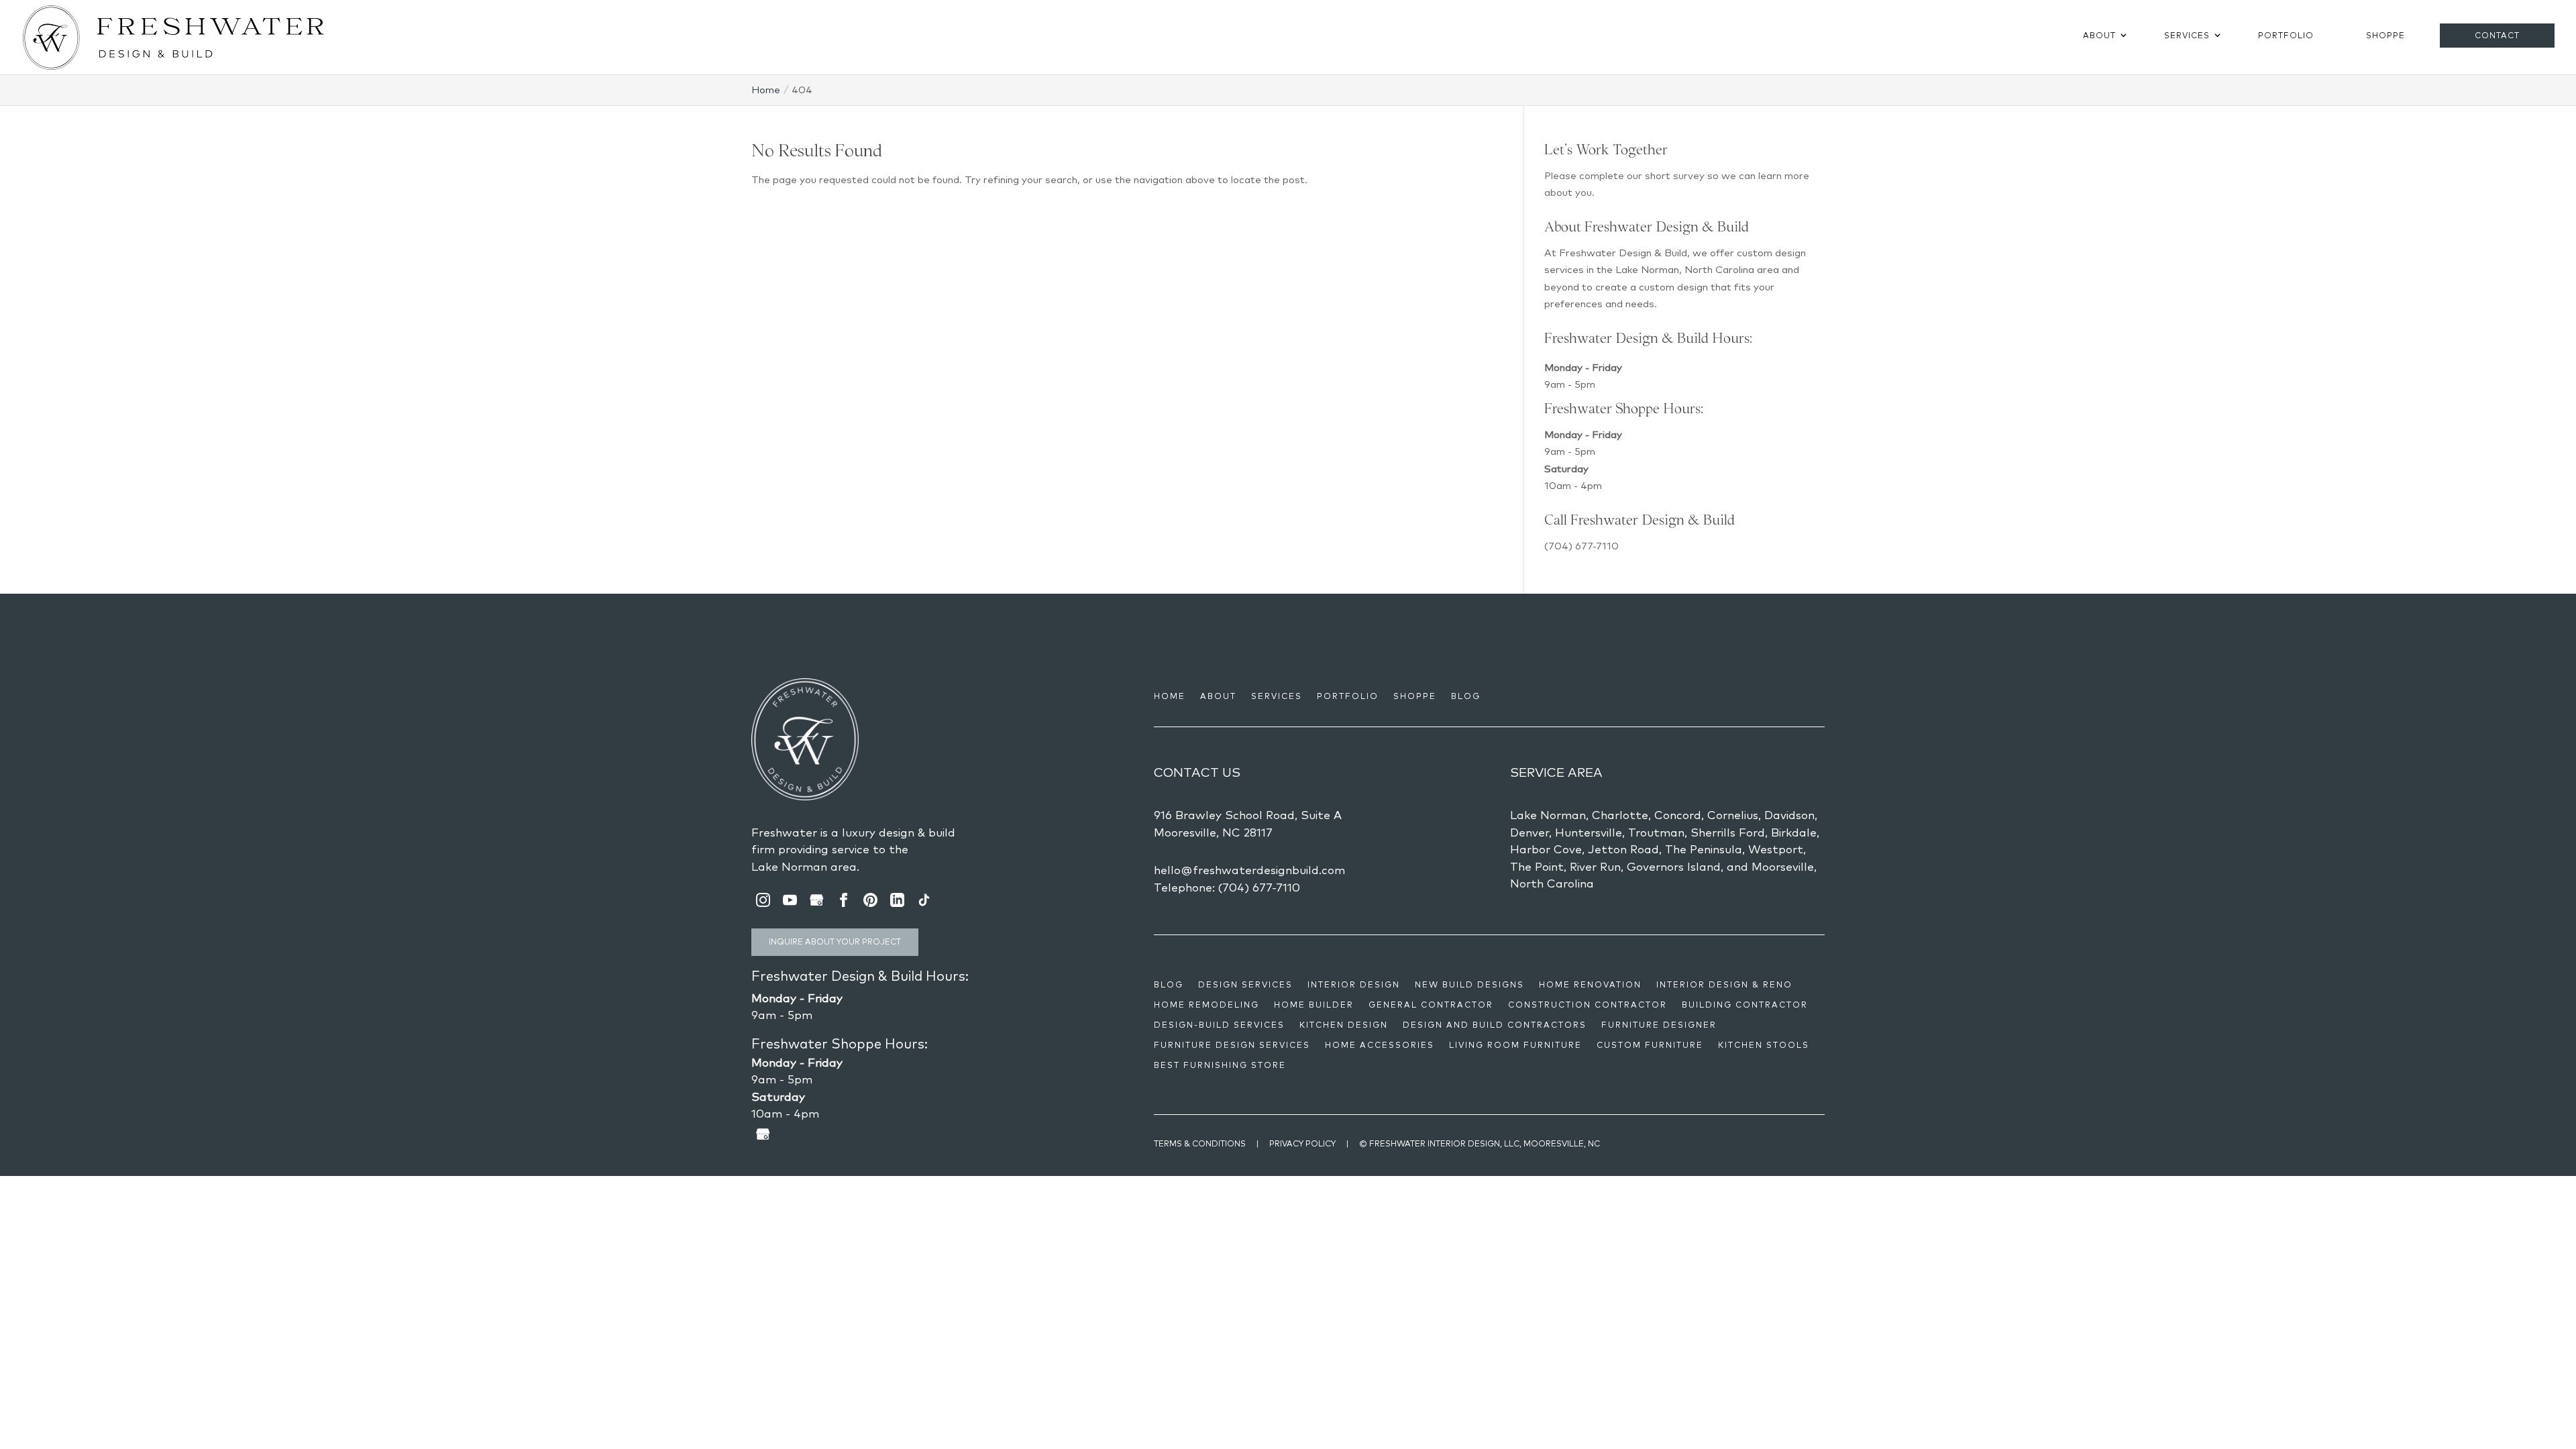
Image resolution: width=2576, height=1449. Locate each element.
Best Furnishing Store (1220, 1065)
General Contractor (1431, 1005)
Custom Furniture (1650, 1045)
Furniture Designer (1659, 1025)
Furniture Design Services (1232, 1045)
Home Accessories (1380, 1045)
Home (1170, 696)
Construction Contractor (1588, 1005)
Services (2187, 35)
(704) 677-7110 (1581, 546)
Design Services (1245, 985)
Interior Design (1354, 985)
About (2099, 35)
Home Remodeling (1206, 1005)
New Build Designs (1469, 985)
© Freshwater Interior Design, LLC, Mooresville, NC (1480, 1143)
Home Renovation (1590, 985)
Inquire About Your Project (835, 942)
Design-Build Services (1219, 1025)
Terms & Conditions (1200, 1143)
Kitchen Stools (1764, 1045)
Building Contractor (1745, 1005)
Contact (2497, 35)
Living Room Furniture (1515, 1045)
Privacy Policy (1302, 1143)
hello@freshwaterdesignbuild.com (1249, 870)
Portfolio (2286, 35)
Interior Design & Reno (1724, 985)
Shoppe (2385, 35)
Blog (1466, 696)
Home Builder (1314, 1005)
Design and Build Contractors (1495, 1025)
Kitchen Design (1344, 1025)
